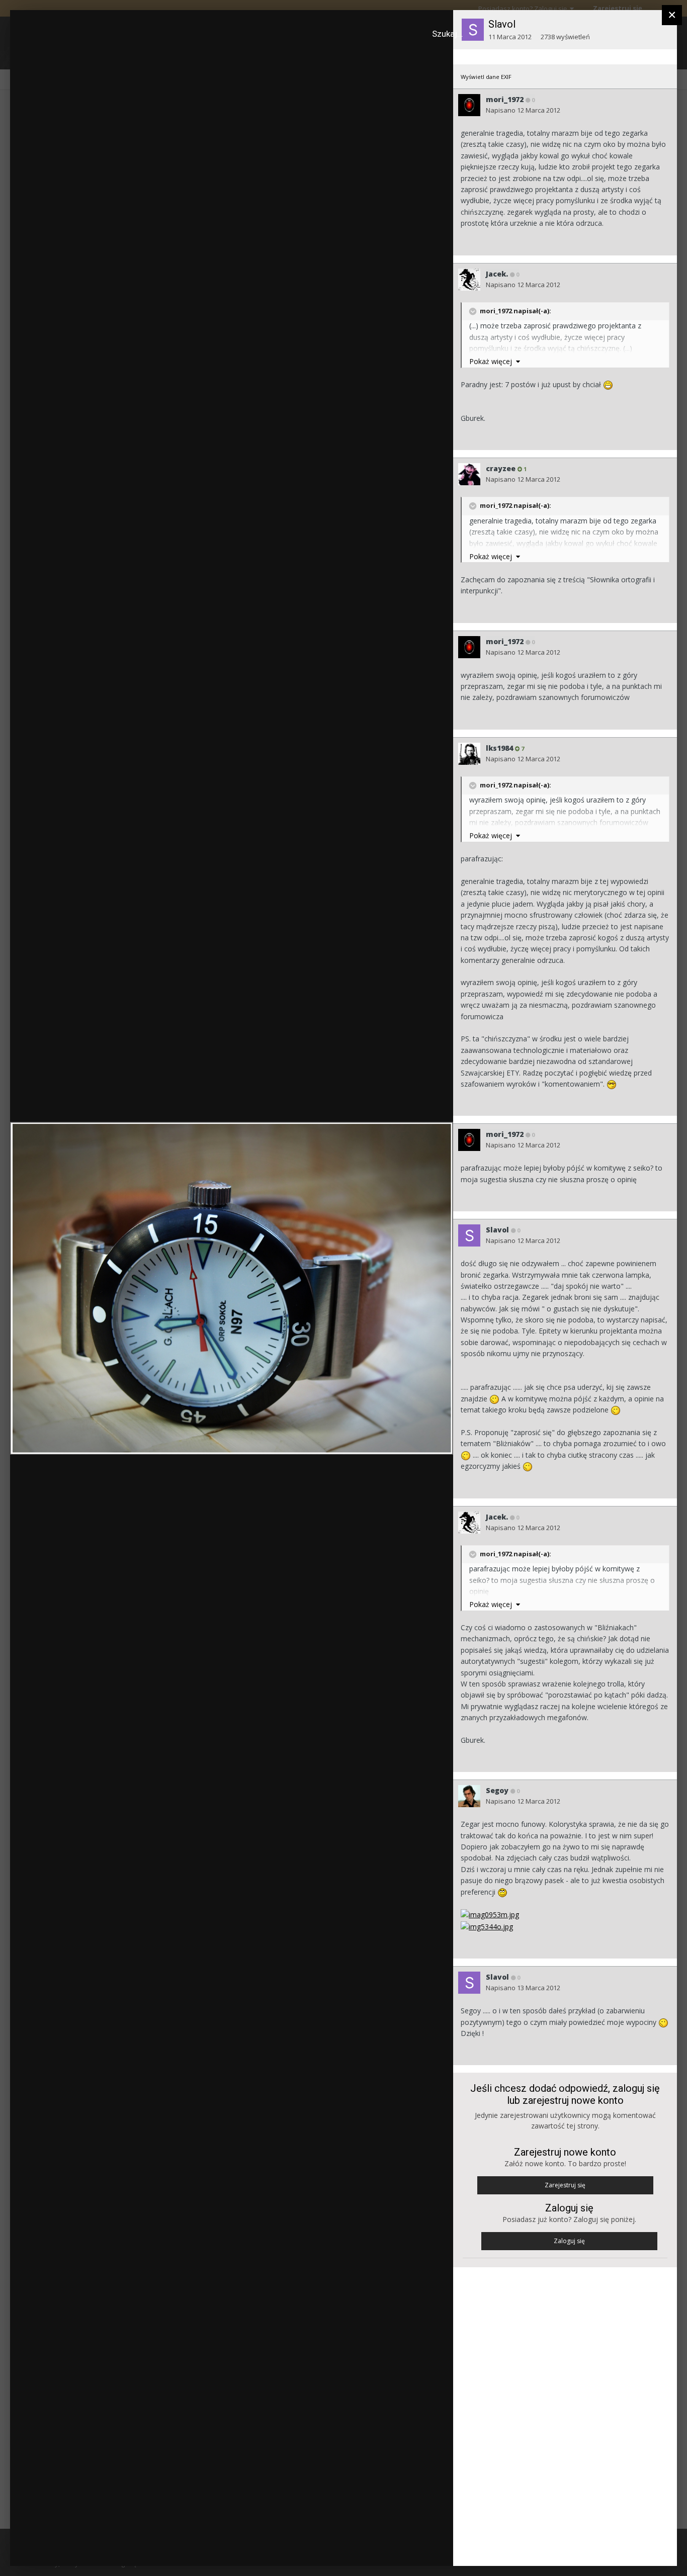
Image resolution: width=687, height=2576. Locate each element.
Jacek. (497, 274)
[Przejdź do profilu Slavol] (469, 1235)
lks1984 (499, 748)
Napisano (523, 110)
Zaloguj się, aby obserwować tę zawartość (274, 27)
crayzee (501, 468)
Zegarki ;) (63, 37)
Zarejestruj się (565, 2185)
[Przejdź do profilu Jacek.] (469, 280)
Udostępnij (413, 2548)
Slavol (502, 24)
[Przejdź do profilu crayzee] (469, 474)
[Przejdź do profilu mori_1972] (469, 105)
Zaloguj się (569, 2241)
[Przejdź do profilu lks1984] (469, 754)
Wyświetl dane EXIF (486, 77)
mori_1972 (505, 99)
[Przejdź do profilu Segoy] (469, 1796)
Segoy (497, 1790)
